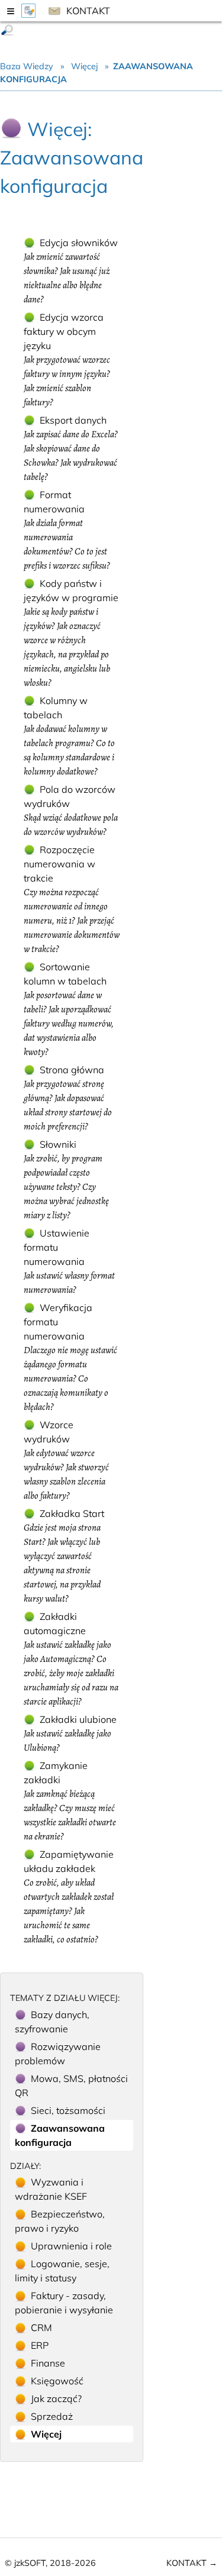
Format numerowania (67, 530)
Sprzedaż (52, 2416)
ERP (40, 2345)
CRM (41, 2328)
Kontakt (87, 11)
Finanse (48, 2363)
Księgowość (57, 2381)
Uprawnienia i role (71, 2246)
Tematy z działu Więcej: (65, 1998)
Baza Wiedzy (28, 66)
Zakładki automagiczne (71, 1659)
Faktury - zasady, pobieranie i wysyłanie (64, 2303)
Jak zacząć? (56, 2399)
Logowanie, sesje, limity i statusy (62, 2271)
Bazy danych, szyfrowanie (52, 2022)
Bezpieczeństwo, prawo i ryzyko (60, 2221)
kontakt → (192, 2563)
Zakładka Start (64, 1556)
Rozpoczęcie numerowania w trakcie (72, 900)
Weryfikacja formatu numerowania (70, 1358)
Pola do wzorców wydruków (71, 811)
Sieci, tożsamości (68, 2110)
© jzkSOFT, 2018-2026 (50, 2563)
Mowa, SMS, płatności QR (71, 2086)
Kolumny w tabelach (69, 736)
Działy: (25, 2166)
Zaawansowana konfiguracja (60, 2135)
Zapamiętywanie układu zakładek (69, 1897)
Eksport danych (71, 449)
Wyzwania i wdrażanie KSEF (51, 2189)
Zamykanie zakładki (70, 1801)
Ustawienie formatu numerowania (69, 1262)
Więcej (84, 66)
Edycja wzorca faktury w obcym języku (67, 360)
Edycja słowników (71, 271)
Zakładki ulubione (70, 1734)
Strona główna (68, 1098)
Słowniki (66, 1180)
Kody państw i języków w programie (71, 633)
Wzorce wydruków (66, 1460)
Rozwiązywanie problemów (58, 2054)
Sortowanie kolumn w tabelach (69, 1010)
